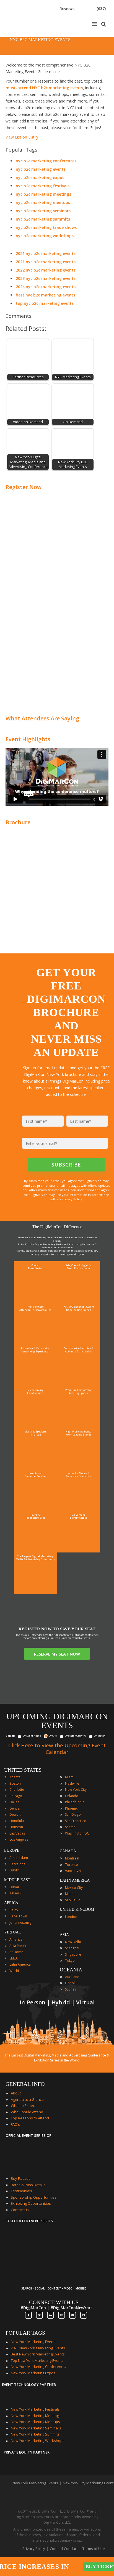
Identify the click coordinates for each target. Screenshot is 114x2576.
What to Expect (23, 2106)
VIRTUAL (13, 1932)
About (16, 2093)
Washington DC (77, 1833)
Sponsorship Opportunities (34, 2197)
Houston (16, 1827)
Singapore (73, 1954)
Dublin (15, 1870)
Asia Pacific (18, 1946)
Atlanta (15, 1777)
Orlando (72, 1796)
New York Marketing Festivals (35, 2409)
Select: (10, 1736)
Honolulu (17, 1821)
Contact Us (20, 2210)
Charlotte (17, 1790)
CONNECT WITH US (54, 2302)
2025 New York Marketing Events (38, 2348)
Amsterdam (19, 1858)
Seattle (70, 1827)
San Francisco (76, 1821)
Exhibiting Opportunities (31, 2203)
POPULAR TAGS (25, 2333)
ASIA (64, 1935)
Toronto (72, 1865)
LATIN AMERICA (75, 1880)
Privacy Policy (34, 2549)
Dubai (14, 1887)
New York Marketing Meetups (35, 2422)
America (16, 1939)
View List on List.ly (22, 137)
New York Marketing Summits (35, 2434)
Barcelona (17, 1864)
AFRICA (11, 1903)
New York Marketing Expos (33, 2373)
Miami (70, 1777)
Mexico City (74, 1888)
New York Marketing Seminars (36, 2428)
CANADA (68, 1851)
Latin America (20, 1964)
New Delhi (73, 1942)
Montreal (72, 1858)
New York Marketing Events (34, 2342)
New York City (76, 1790)
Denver (15, 1808)
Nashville (72, 1783)
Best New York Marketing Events (38, 2354)
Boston (15, 1783)
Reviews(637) (83, 8)
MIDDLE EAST (17, 1880)
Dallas (14, 1802)
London (71, 1917)
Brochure (18, 822)
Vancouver (73, 1871)
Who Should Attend (27, 2112)
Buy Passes (21, 2178)
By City (53, 1736)
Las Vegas (17, 1833)
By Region (100, 1736)
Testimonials (21, 2191)
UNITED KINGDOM (77, 1909)
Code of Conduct (64, 2549)
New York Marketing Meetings (36, 2416)
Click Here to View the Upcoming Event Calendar (57, 1749)
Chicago (16, 1796)
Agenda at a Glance (27, 2099)
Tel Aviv (15, 1893)
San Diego (73, 1814)
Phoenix (71, 1808)
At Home (16, 1952)
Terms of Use (94, 2549)
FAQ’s (15, 2124)
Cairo (14, 1910)
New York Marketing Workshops (38, 2441)
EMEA (14, 1958)
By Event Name (32, 1736)
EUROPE (12, 1850)
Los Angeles (19, 1839)
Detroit (15, 1814)
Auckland (72, 1977)
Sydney (71, 1989)
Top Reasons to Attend (30, 2118)
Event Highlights (28, 739)
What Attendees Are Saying (42, 718)
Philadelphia (75, 1802)
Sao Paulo (73, 1900)
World (14, 1971)
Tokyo (70, 1960)
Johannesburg (20, 1923)
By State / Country (75, 1736)
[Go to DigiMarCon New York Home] (23, 34)
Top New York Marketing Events (37, 2360)
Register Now (24, 487)
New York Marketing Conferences (38, 2367)
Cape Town (18, 1916)
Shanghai (72, 1948)
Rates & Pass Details (28, 2185)
